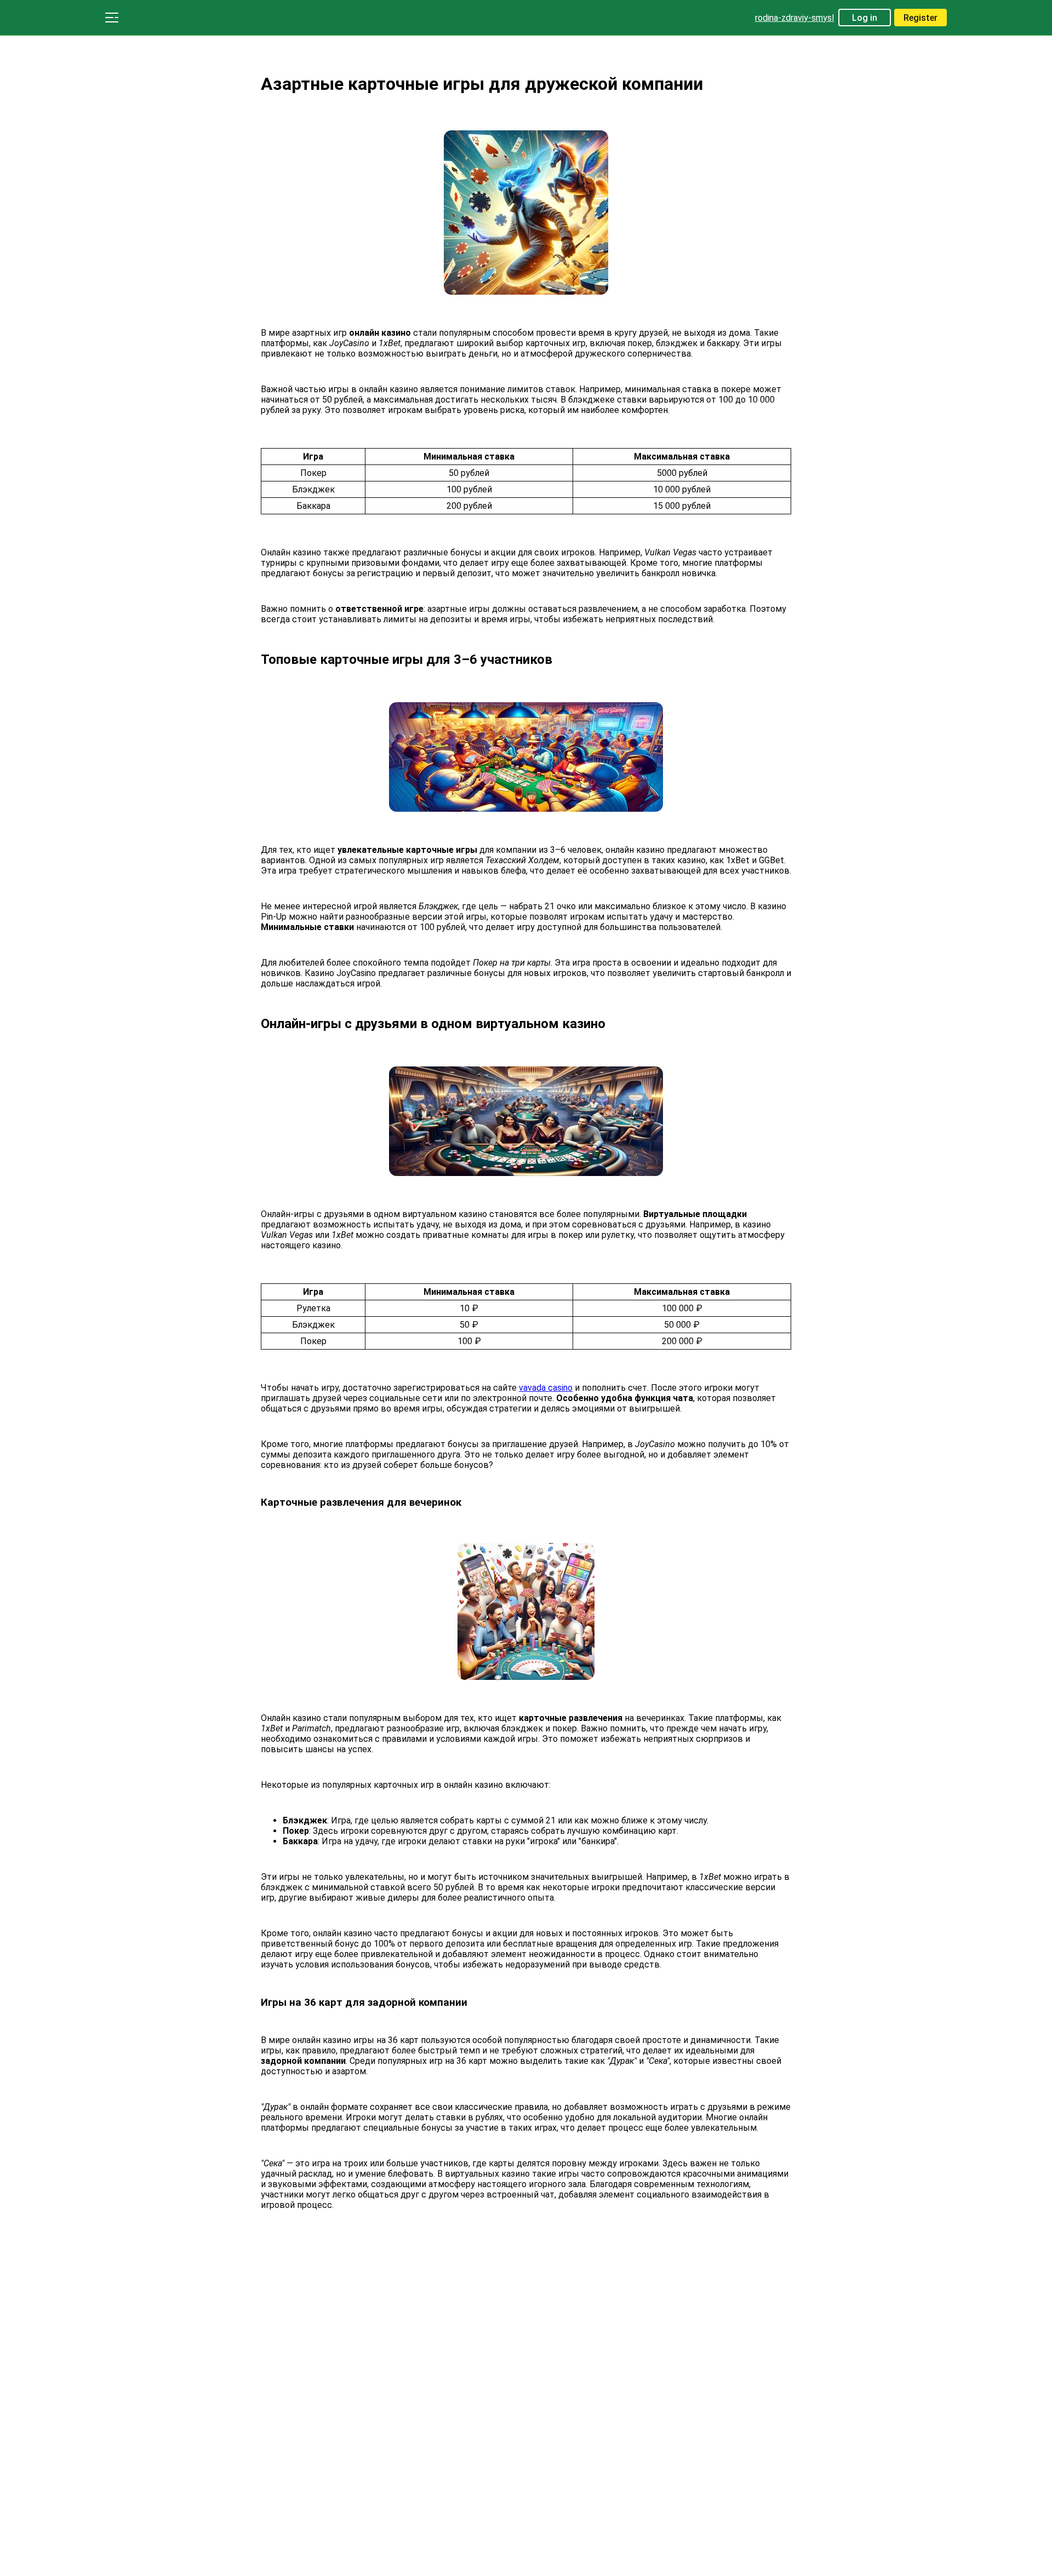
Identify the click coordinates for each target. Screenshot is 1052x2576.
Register (921, 18)
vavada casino (546, 1388)
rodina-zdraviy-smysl (794, 18)
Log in (865, 18)
